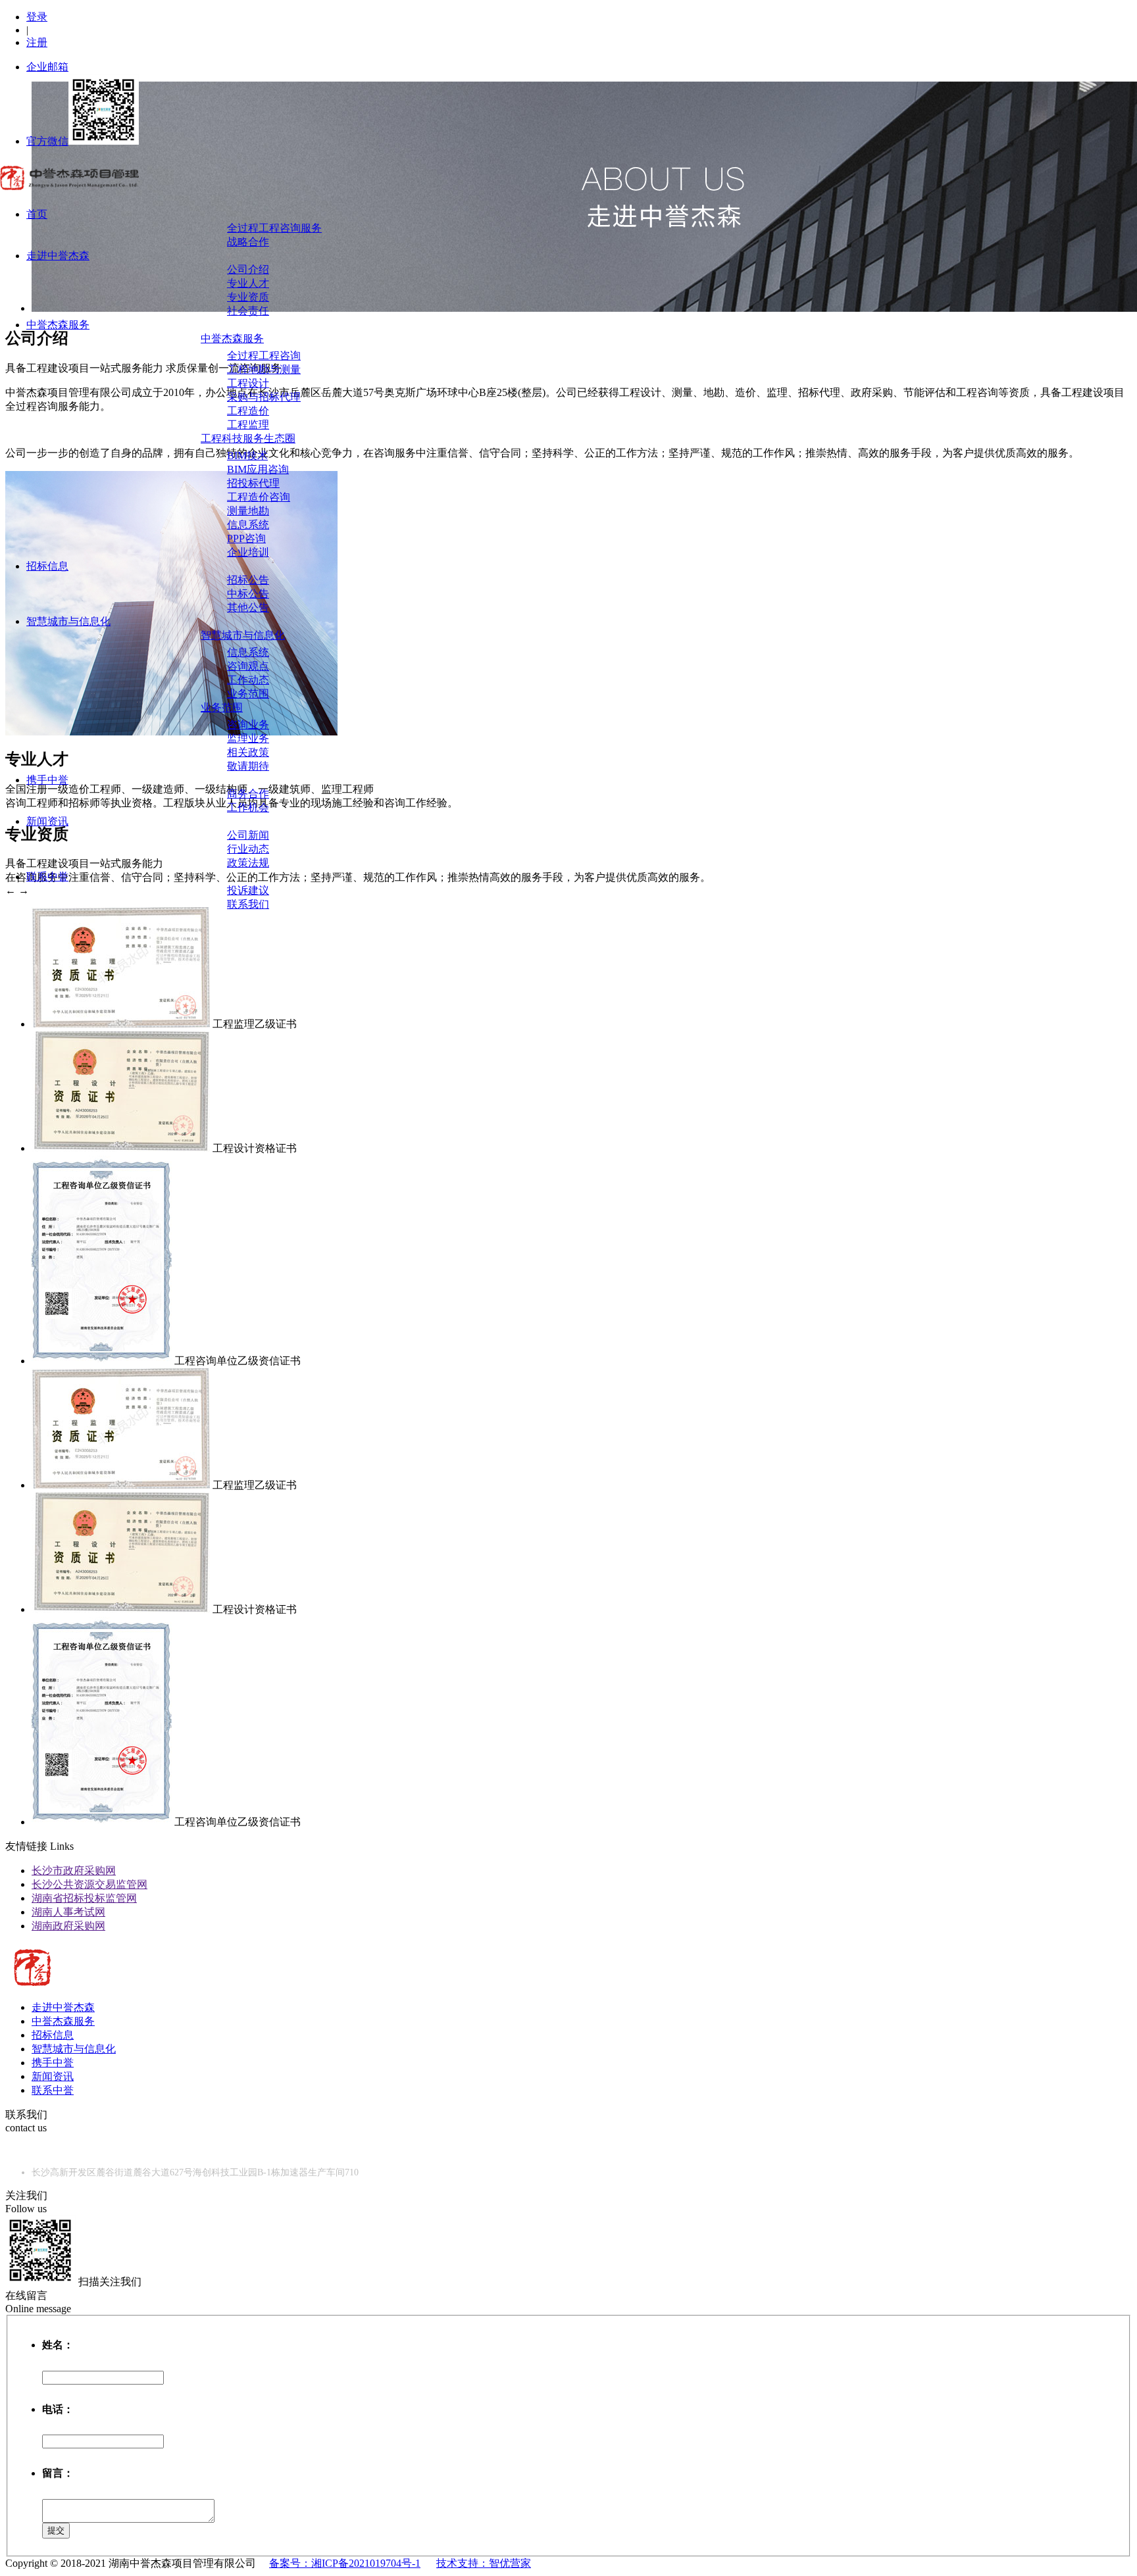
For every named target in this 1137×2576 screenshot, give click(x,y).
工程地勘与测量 (264, 369)
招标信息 (47, 566)
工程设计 (248, 383)
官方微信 (47, 141)
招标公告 (248, 580)
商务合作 (248, 794)
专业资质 (248, 297)
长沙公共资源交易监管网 (89, 1884)
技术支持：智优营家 (484, 2563)
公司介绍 (248, 269)
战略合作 (248, 242)
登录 (37, 17)
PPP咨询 (246, 538)
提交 (56, 2530)
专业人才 (248, 283)
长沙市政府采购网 (74, 1870)
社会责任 (248, 311)
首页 (37, 214)
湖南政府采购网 (68, 1926)
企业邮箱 (47, 67)
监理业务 (248, 738)
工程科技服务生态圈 (248, 438)
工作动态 (248, 680)
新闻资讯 (47, 821)
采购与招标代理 (264, 397)
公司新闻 (248, 835)
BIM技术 (247, 456)
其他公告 (248, 607)
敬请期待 (248, 766)
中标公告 (248, 594)
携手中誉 (47, 780)
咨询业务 (248, 725)
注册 (37, 42)
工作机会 (248, 807)
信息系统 (248, 525)
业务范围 (248, 694)
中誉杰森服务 (58, 325)
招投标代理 (253, 483)
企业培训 (248, 552)
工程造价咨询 (259, 497)
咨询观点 (248, 666)
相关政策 (248, 752)
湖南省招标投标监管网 (84, 1898)
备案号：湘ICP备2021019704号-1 (345, 2563)
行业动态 (248, 849)
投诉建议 (248, 890)
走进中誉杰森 (58, 256)
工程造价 (248, 411)
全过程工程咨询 (264, 356)
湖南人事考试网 (68, 1912)
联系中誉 (47, 877)
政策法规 (248, 863)
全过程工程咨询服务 (274, 228)
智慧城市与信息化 (68, 621)
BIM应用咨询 (258, 469)
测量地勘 (248, 511)
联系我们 (248, 904)
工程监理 (248, 425)
